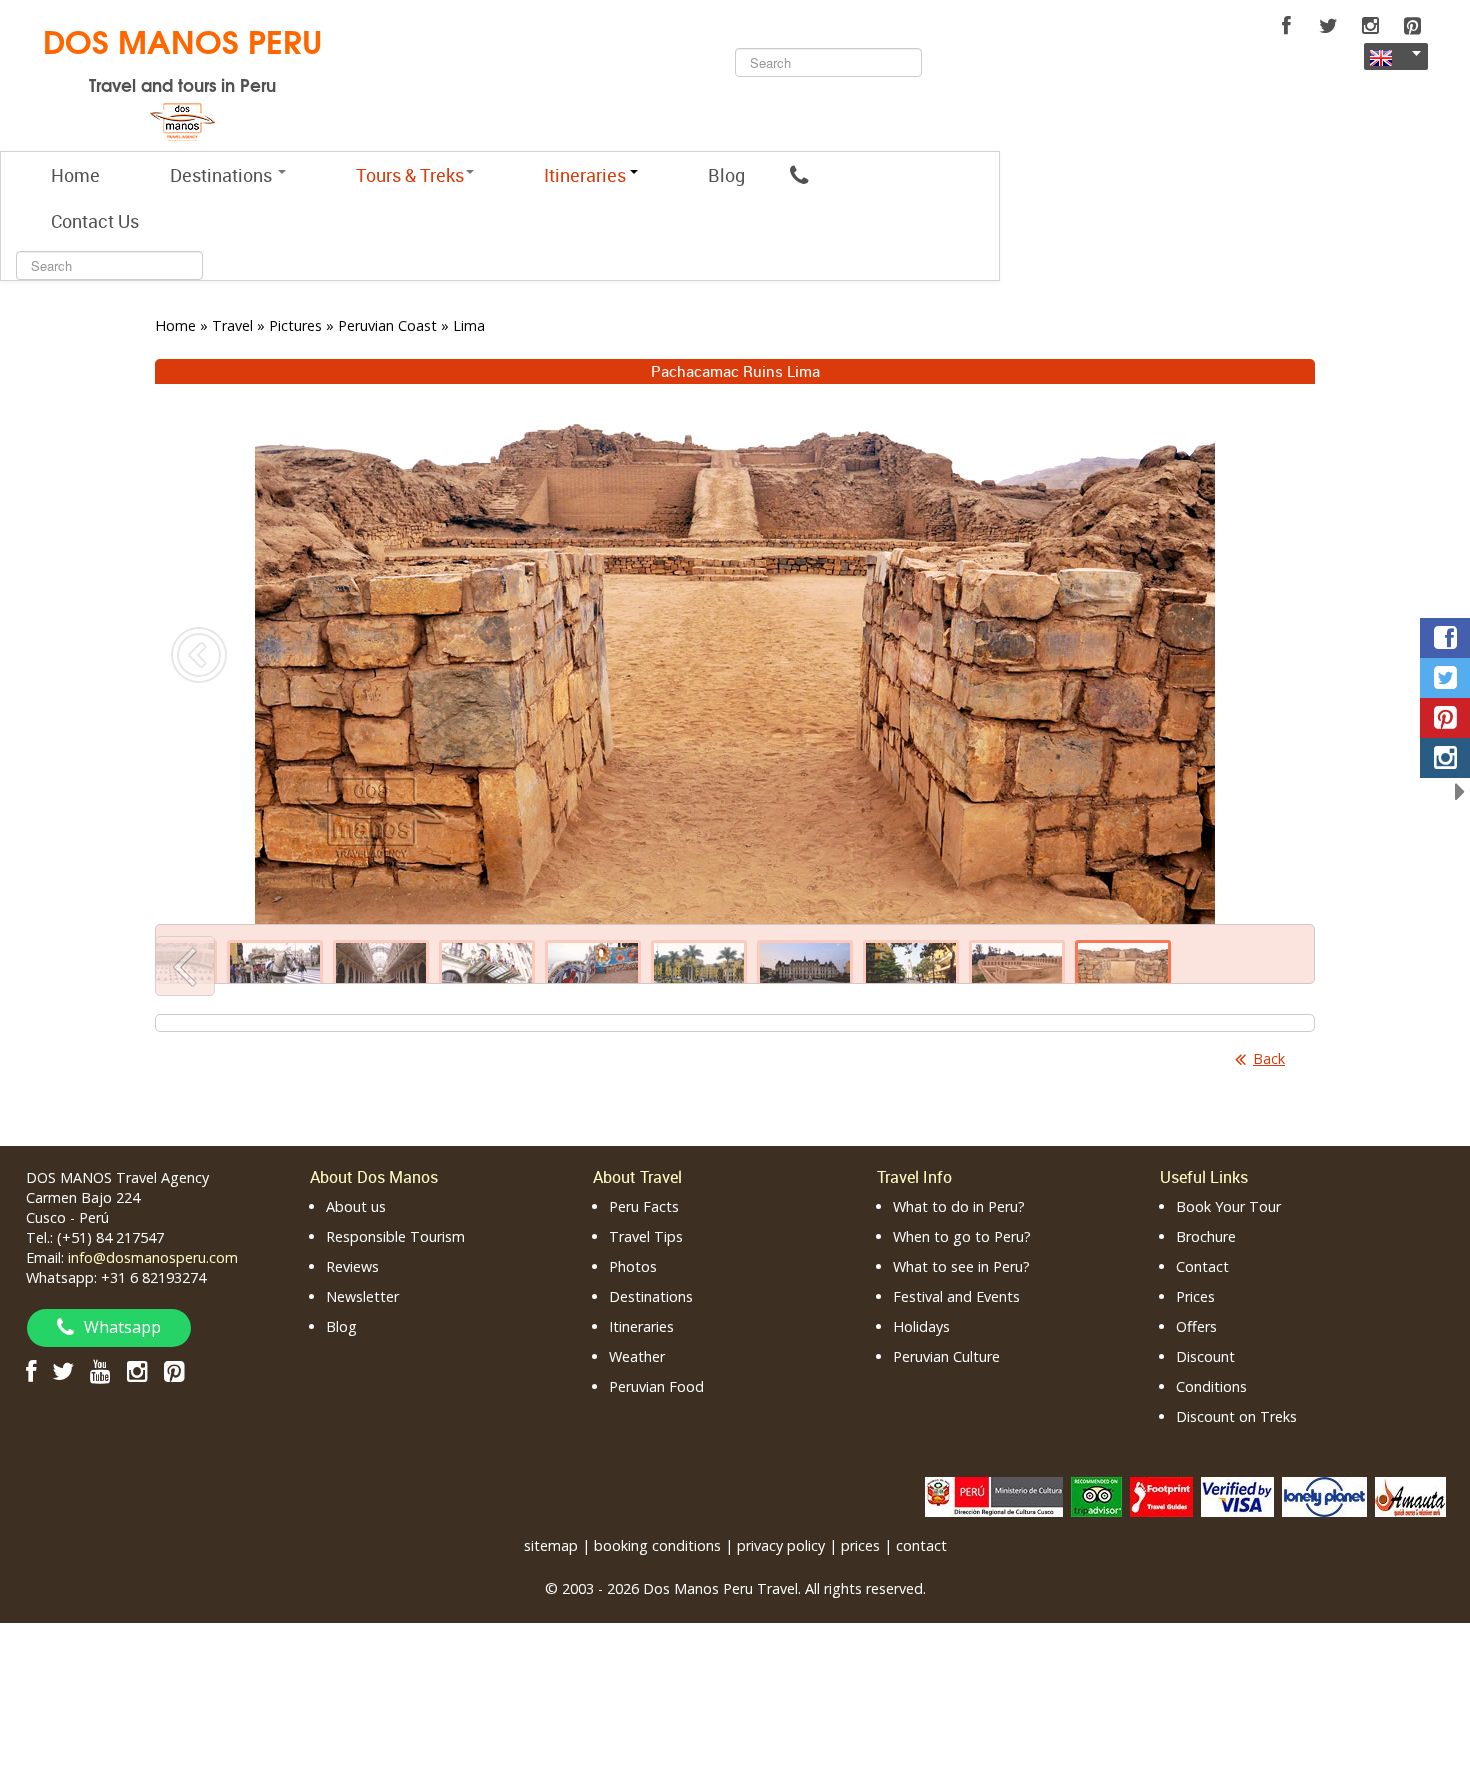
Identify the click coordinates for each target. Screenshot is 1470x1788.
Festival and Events (956, 1296)
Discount (1205, 1356)
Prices (1195, 1296)
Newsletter (362, 1296)
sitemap (551, 1545)
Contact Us (95, 221)
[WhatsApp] (799, 175)
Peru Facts (644, 1206)
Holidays (921, 1326)
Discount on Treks (1236, 1416)
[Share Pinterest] (1445, 718)
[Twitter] (1328, 26)
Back (1269, 1058)
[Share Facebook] (1445, 638)
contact (921, 1545)
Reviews (352, 1266)
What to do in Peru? (959, 1206)
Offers (1196, 1326)
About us (356, 1206)
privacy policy (781, 1545)
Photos (633, 1266)
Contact (1202, 1266)
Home (75, 175)
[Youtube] (100, 1370)
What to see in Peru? (961, 1266)
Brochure (1206, 1236)
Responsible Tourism (395, 1236)
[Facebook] (1286, 26)
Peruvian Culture (946, 1356)
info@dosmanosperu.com (153, 1257)
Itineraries (641, 1326)
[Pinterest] (1412, 26)
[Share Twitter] (1445, 678)
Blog (726, 175)
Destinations (223, 175)
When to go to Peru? (962, 1236)
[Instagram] (1370, 26)
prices (860, 1545)
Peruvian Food (656, 1386)
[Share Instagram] (1445, 758)
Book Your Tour (1228, 1206)
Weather (637, 1356)
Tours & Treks (410, 175)
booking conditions (657, 1545)
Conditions (1211, 1386)
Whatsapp (122, 1327)
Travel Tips (646, 1236)
